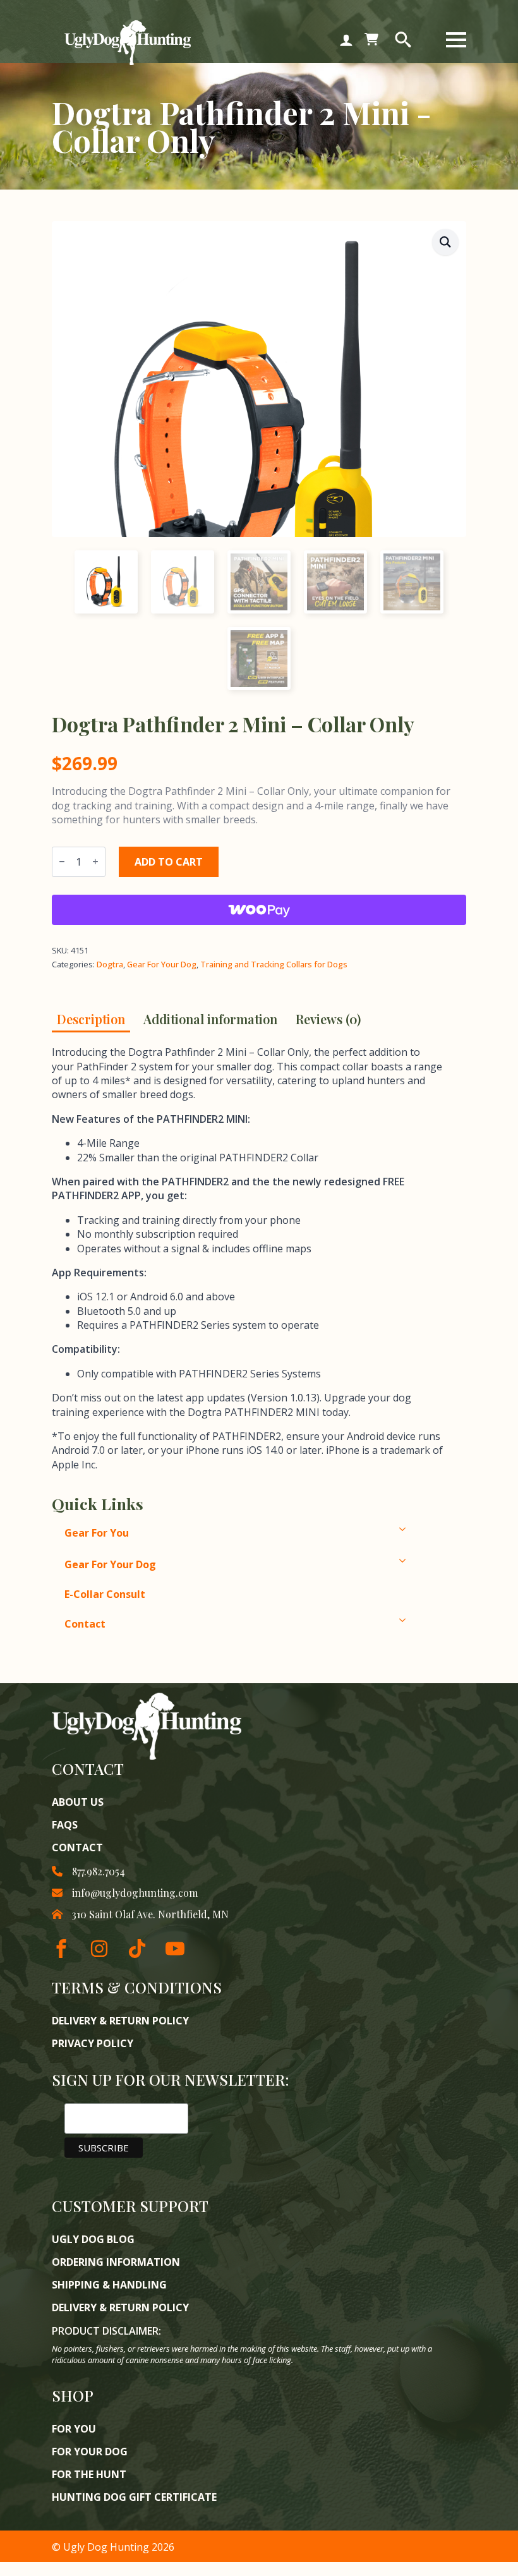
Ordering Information (116, 2262)
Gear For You (97, 1533)
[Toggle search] (403, 40)
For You (74, 2429)
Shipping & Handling (109, 2285)
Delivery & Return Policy (120, 2021)
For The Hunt (89, 2474)
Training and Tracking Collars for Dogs (274, 964)
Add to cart (169, 862)
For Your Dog (90, 2452)
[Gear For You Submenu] (430, 1529)
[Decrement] (62, 862)
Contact (85, 1624)
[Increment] (95, 862)
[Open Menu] (456, 40)
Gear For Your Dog (162, 964)
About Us (78, 1802)
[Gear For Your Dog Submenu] (430, 1561)
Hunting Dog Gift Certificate (134, 2497)
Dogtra (110, 964)
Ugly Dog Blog (93, 2239)
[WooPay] (259, 910)
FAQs (65, 1825)
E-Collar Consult (105, 1594)
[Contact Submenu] (430, 1620)
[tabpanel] (248, 1258)
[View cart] (371, 40)
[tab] (91, 1019)
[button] (445, 242)
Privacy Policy (93, 2043)
